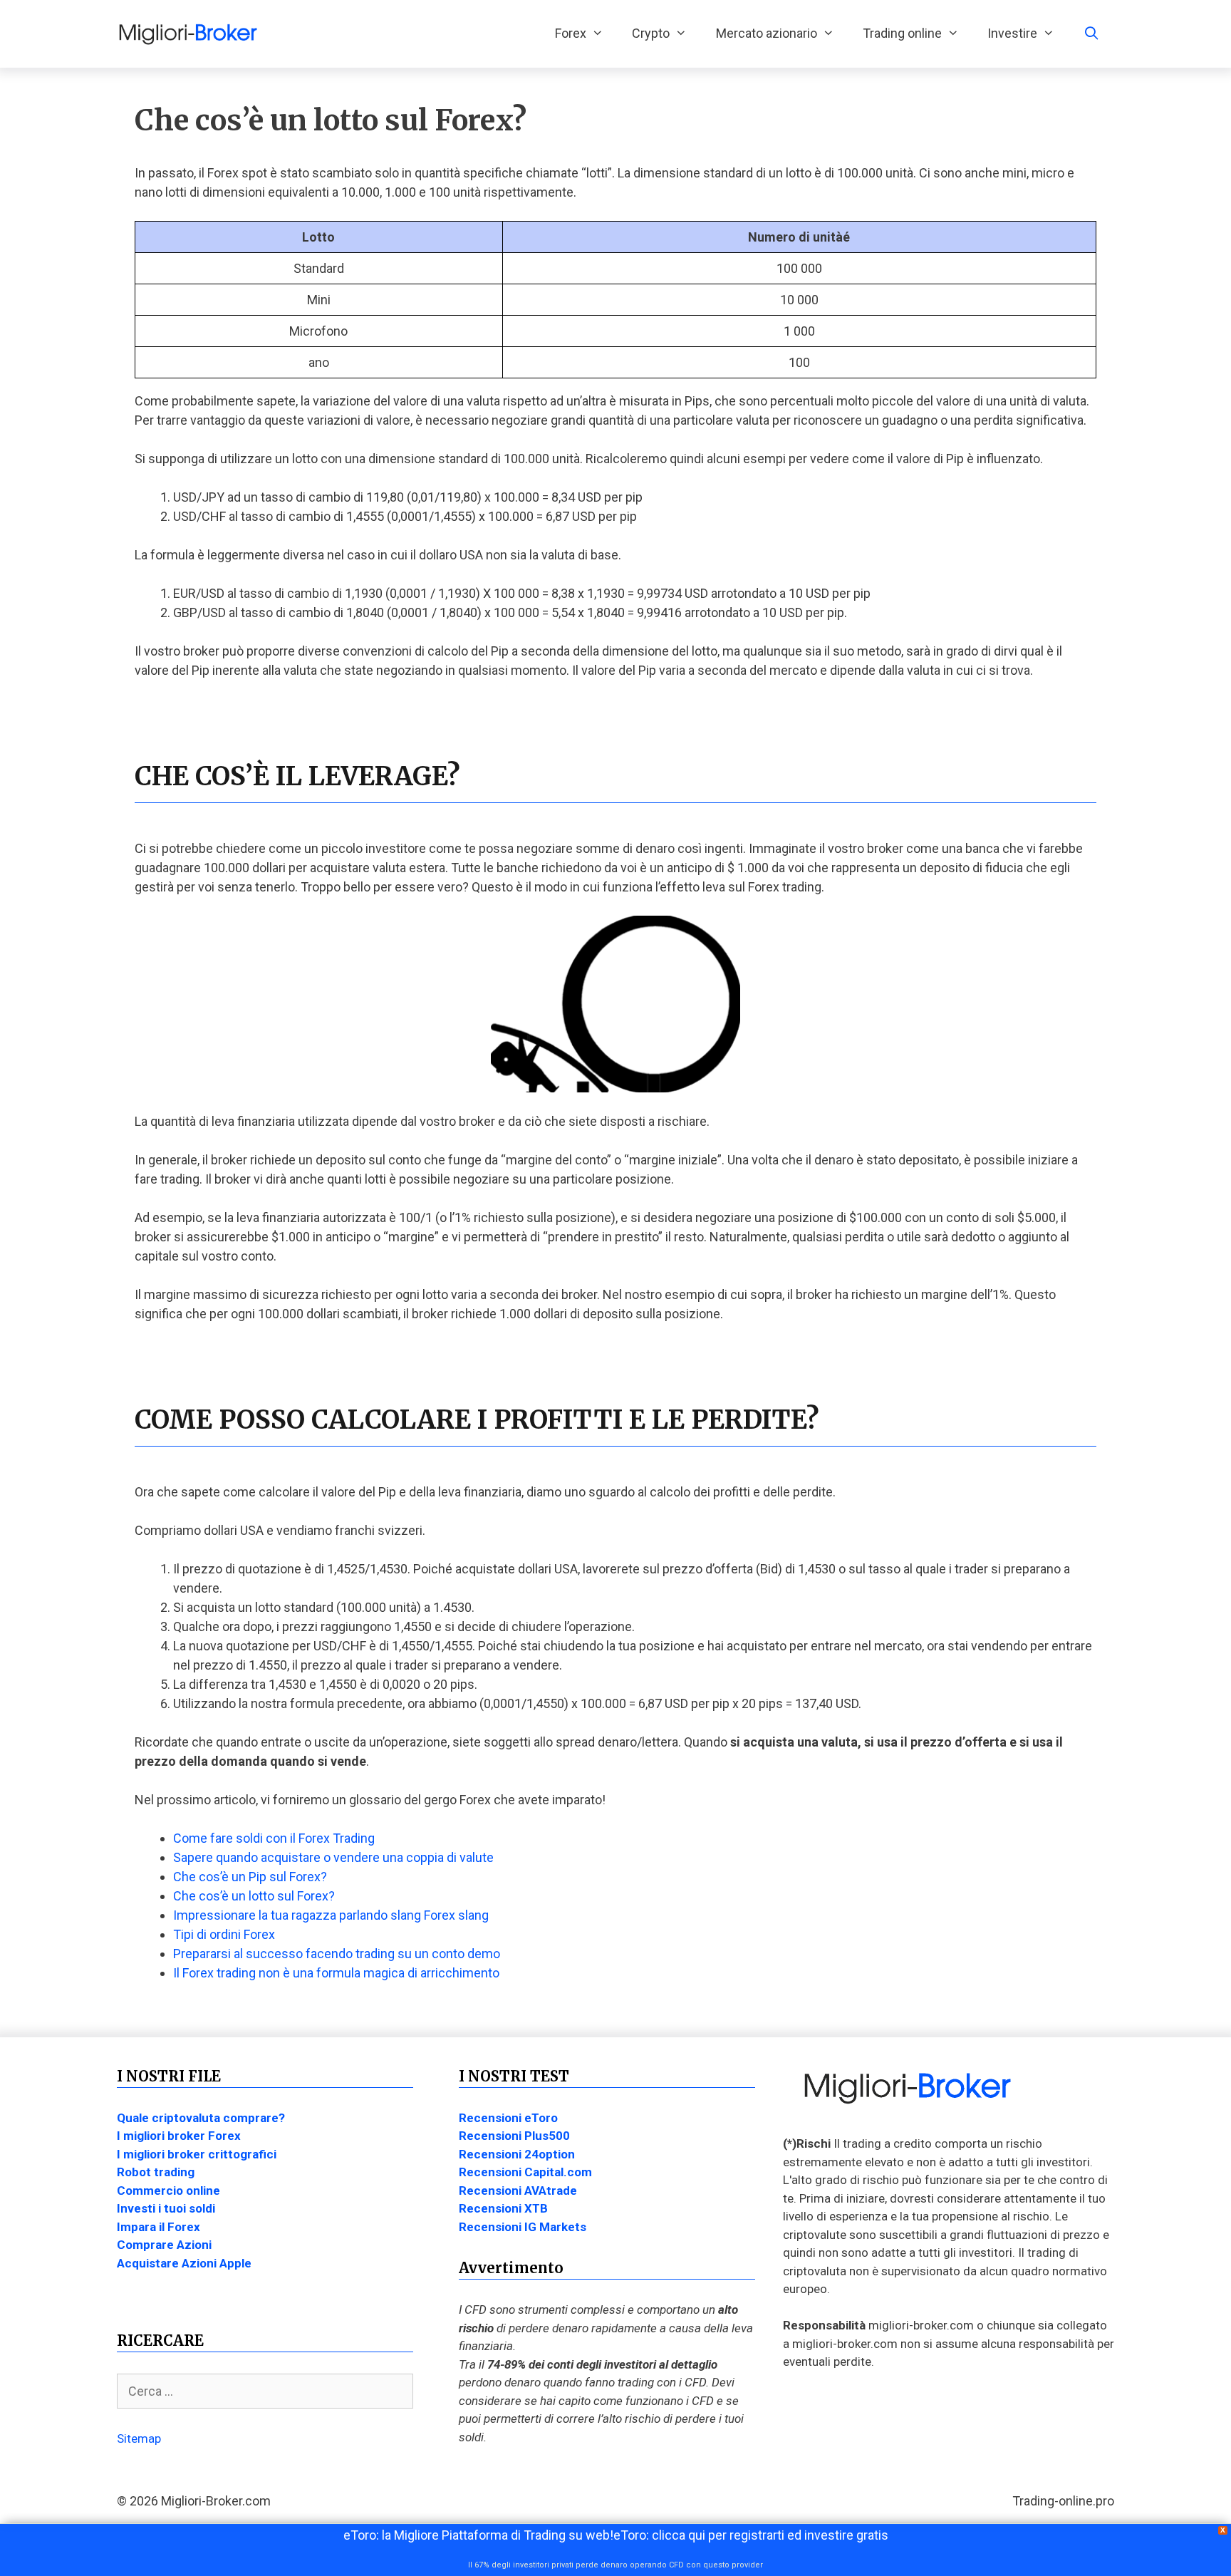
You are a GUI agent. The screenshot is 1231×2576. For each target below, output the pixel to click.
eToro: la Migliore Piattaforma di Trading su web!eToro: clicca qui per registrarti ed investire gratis (616, 2535)
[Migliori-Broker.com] (192, 33)
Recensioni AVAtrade (518, 2190)
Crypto (651, 33)
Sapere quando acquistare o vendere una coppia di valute (333, 1857)
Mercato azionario (767, 33)
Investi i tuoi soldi (166, 2208)
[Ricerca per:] (265, 2391)
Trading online (902, 33)
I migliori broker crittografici (197, 2154)
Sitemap (139, 2438)
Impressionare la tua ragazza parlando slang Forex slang (331, 1915)
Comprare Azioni (164, 2245)
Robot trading (156, 2172)
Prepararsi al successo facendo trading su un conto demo (337, 1954)
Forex (571, 33)
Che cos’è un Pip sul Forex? (250, 1877)
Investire (1012, 33)
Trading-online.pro (1063, 2501)
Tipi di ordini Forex (224, 1934)
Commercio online (168, 2190)
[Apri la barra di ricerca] (1092, 33)
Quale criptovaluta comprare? (201, 2118)
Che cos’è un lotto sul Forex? (254, 1896)
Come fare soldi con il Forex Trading (274, 1838)
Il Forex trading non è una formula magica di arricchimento (336, 1973)
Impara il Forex (159, 2227)
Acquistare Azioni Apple (184, 2263)
